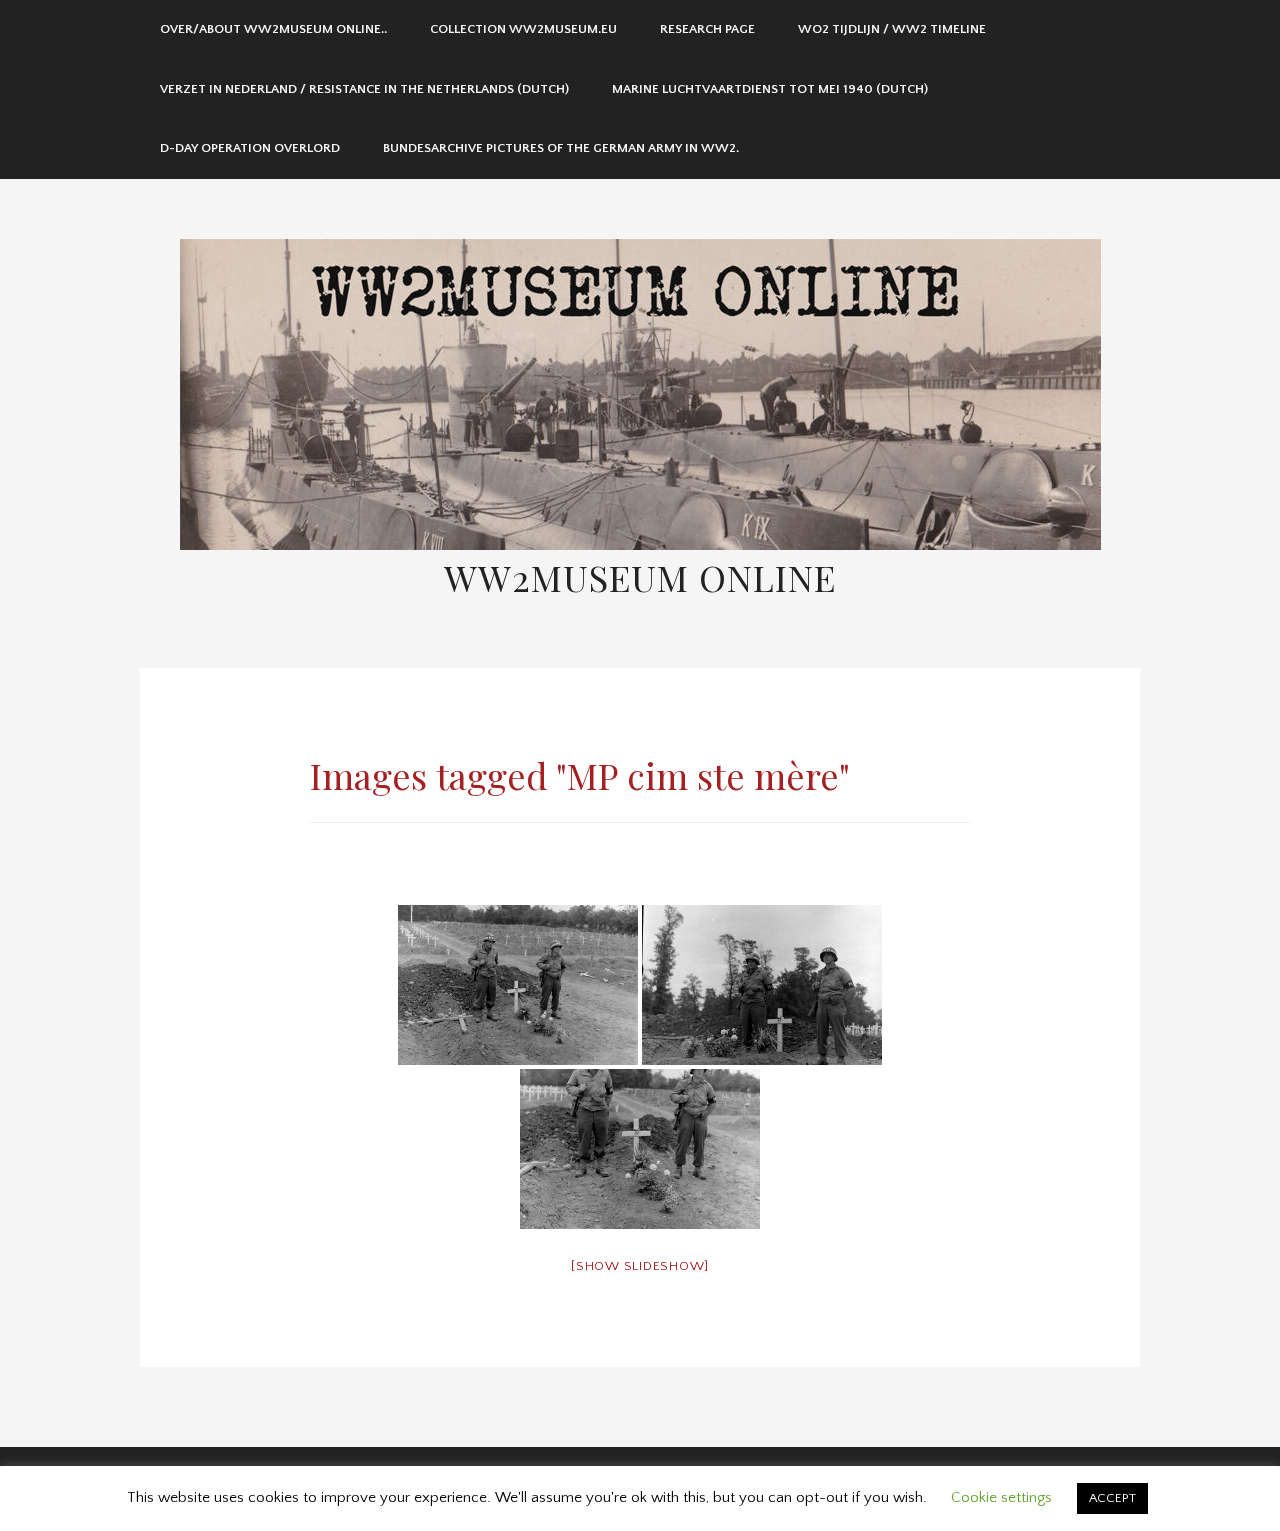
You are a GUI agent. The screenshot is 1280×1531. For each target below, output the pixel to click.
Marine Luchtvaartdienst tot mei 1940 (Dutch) (770, 89)
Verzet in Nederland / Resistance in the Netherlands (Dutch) (364, 89)
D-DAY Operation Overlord (250, 148)
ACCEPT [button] (1112, 1498)
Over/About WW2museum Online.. (273, 29)
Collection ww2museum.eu (523, 29)
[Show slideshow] (640, 1266)
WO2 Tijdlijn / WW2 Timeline (892, 29)
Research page (707, 29)
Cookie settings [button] (1001, 1497)
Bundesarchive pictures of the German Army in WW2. (561, 148)
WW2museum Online (640, 577)
